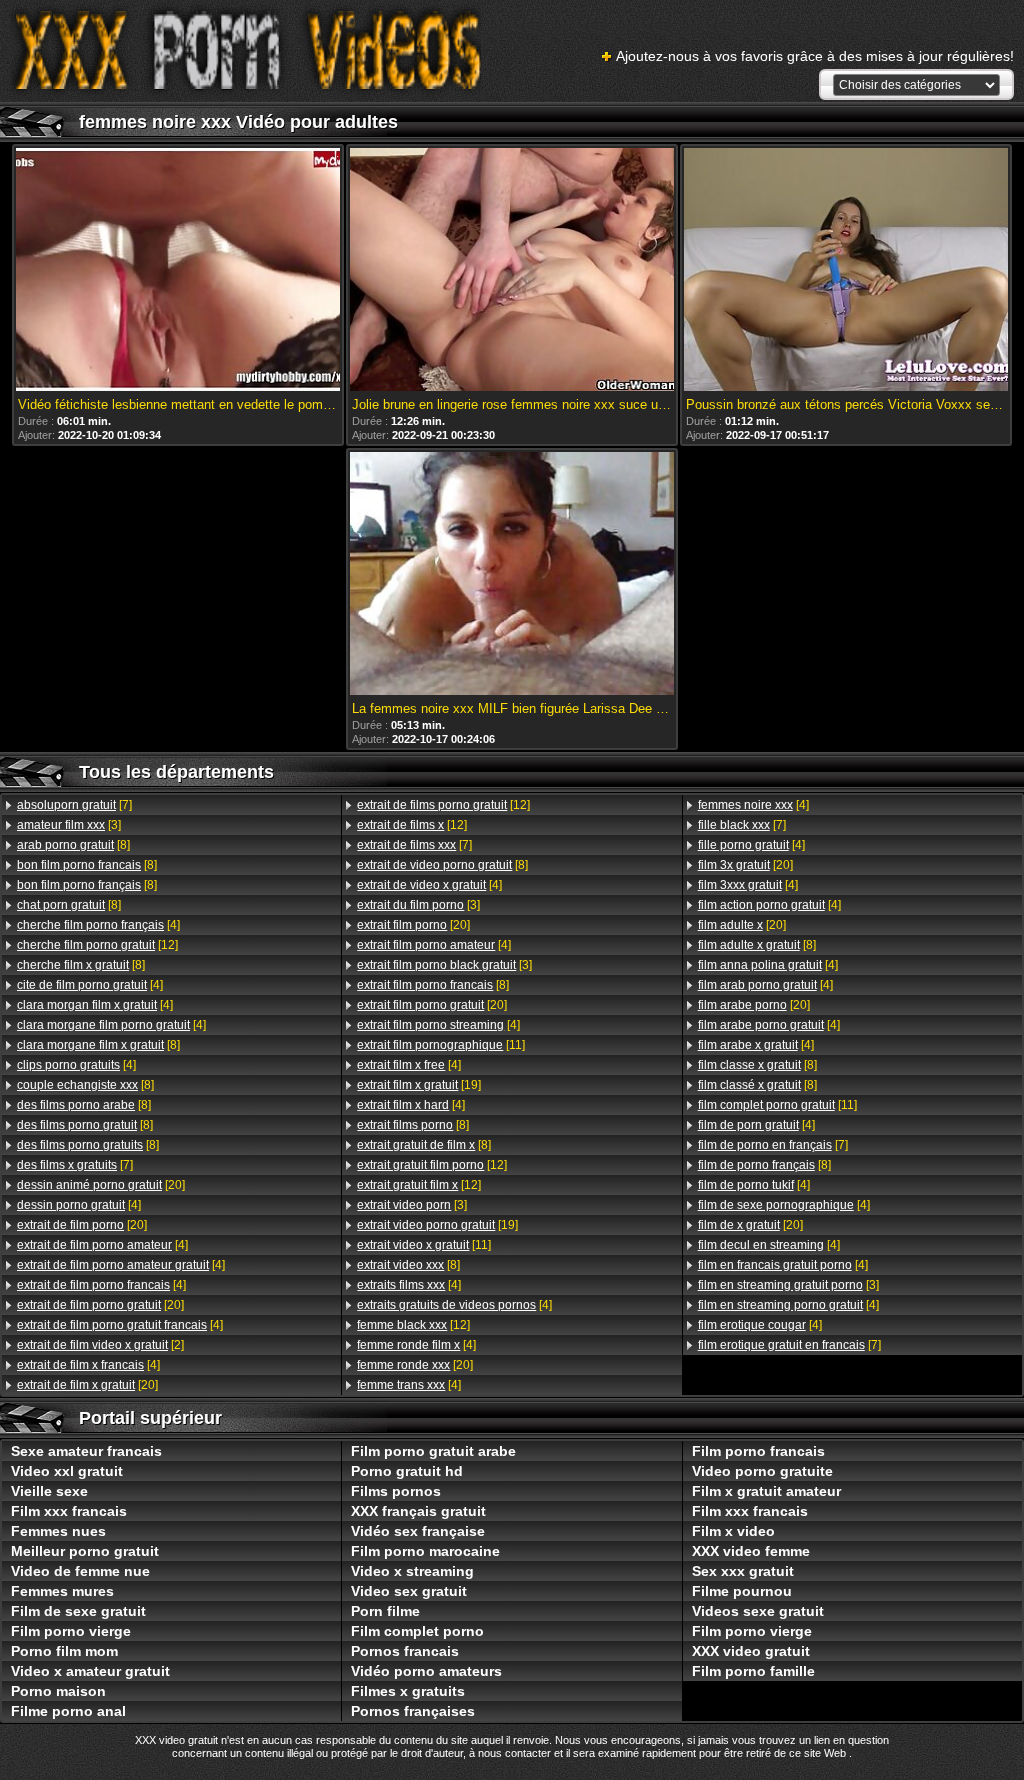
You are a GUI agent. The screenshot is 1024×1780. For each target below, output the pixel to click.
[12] (97, 945)
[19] (419, 1085)
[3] (69, 825)
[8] (73, 845)
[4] (98, 925)
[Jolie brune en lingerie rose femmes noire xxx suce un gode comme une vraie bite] (512, 271)
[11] (441, 1045)
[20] (101, 1185)
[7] (74, 805)
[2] (100, 1345)
